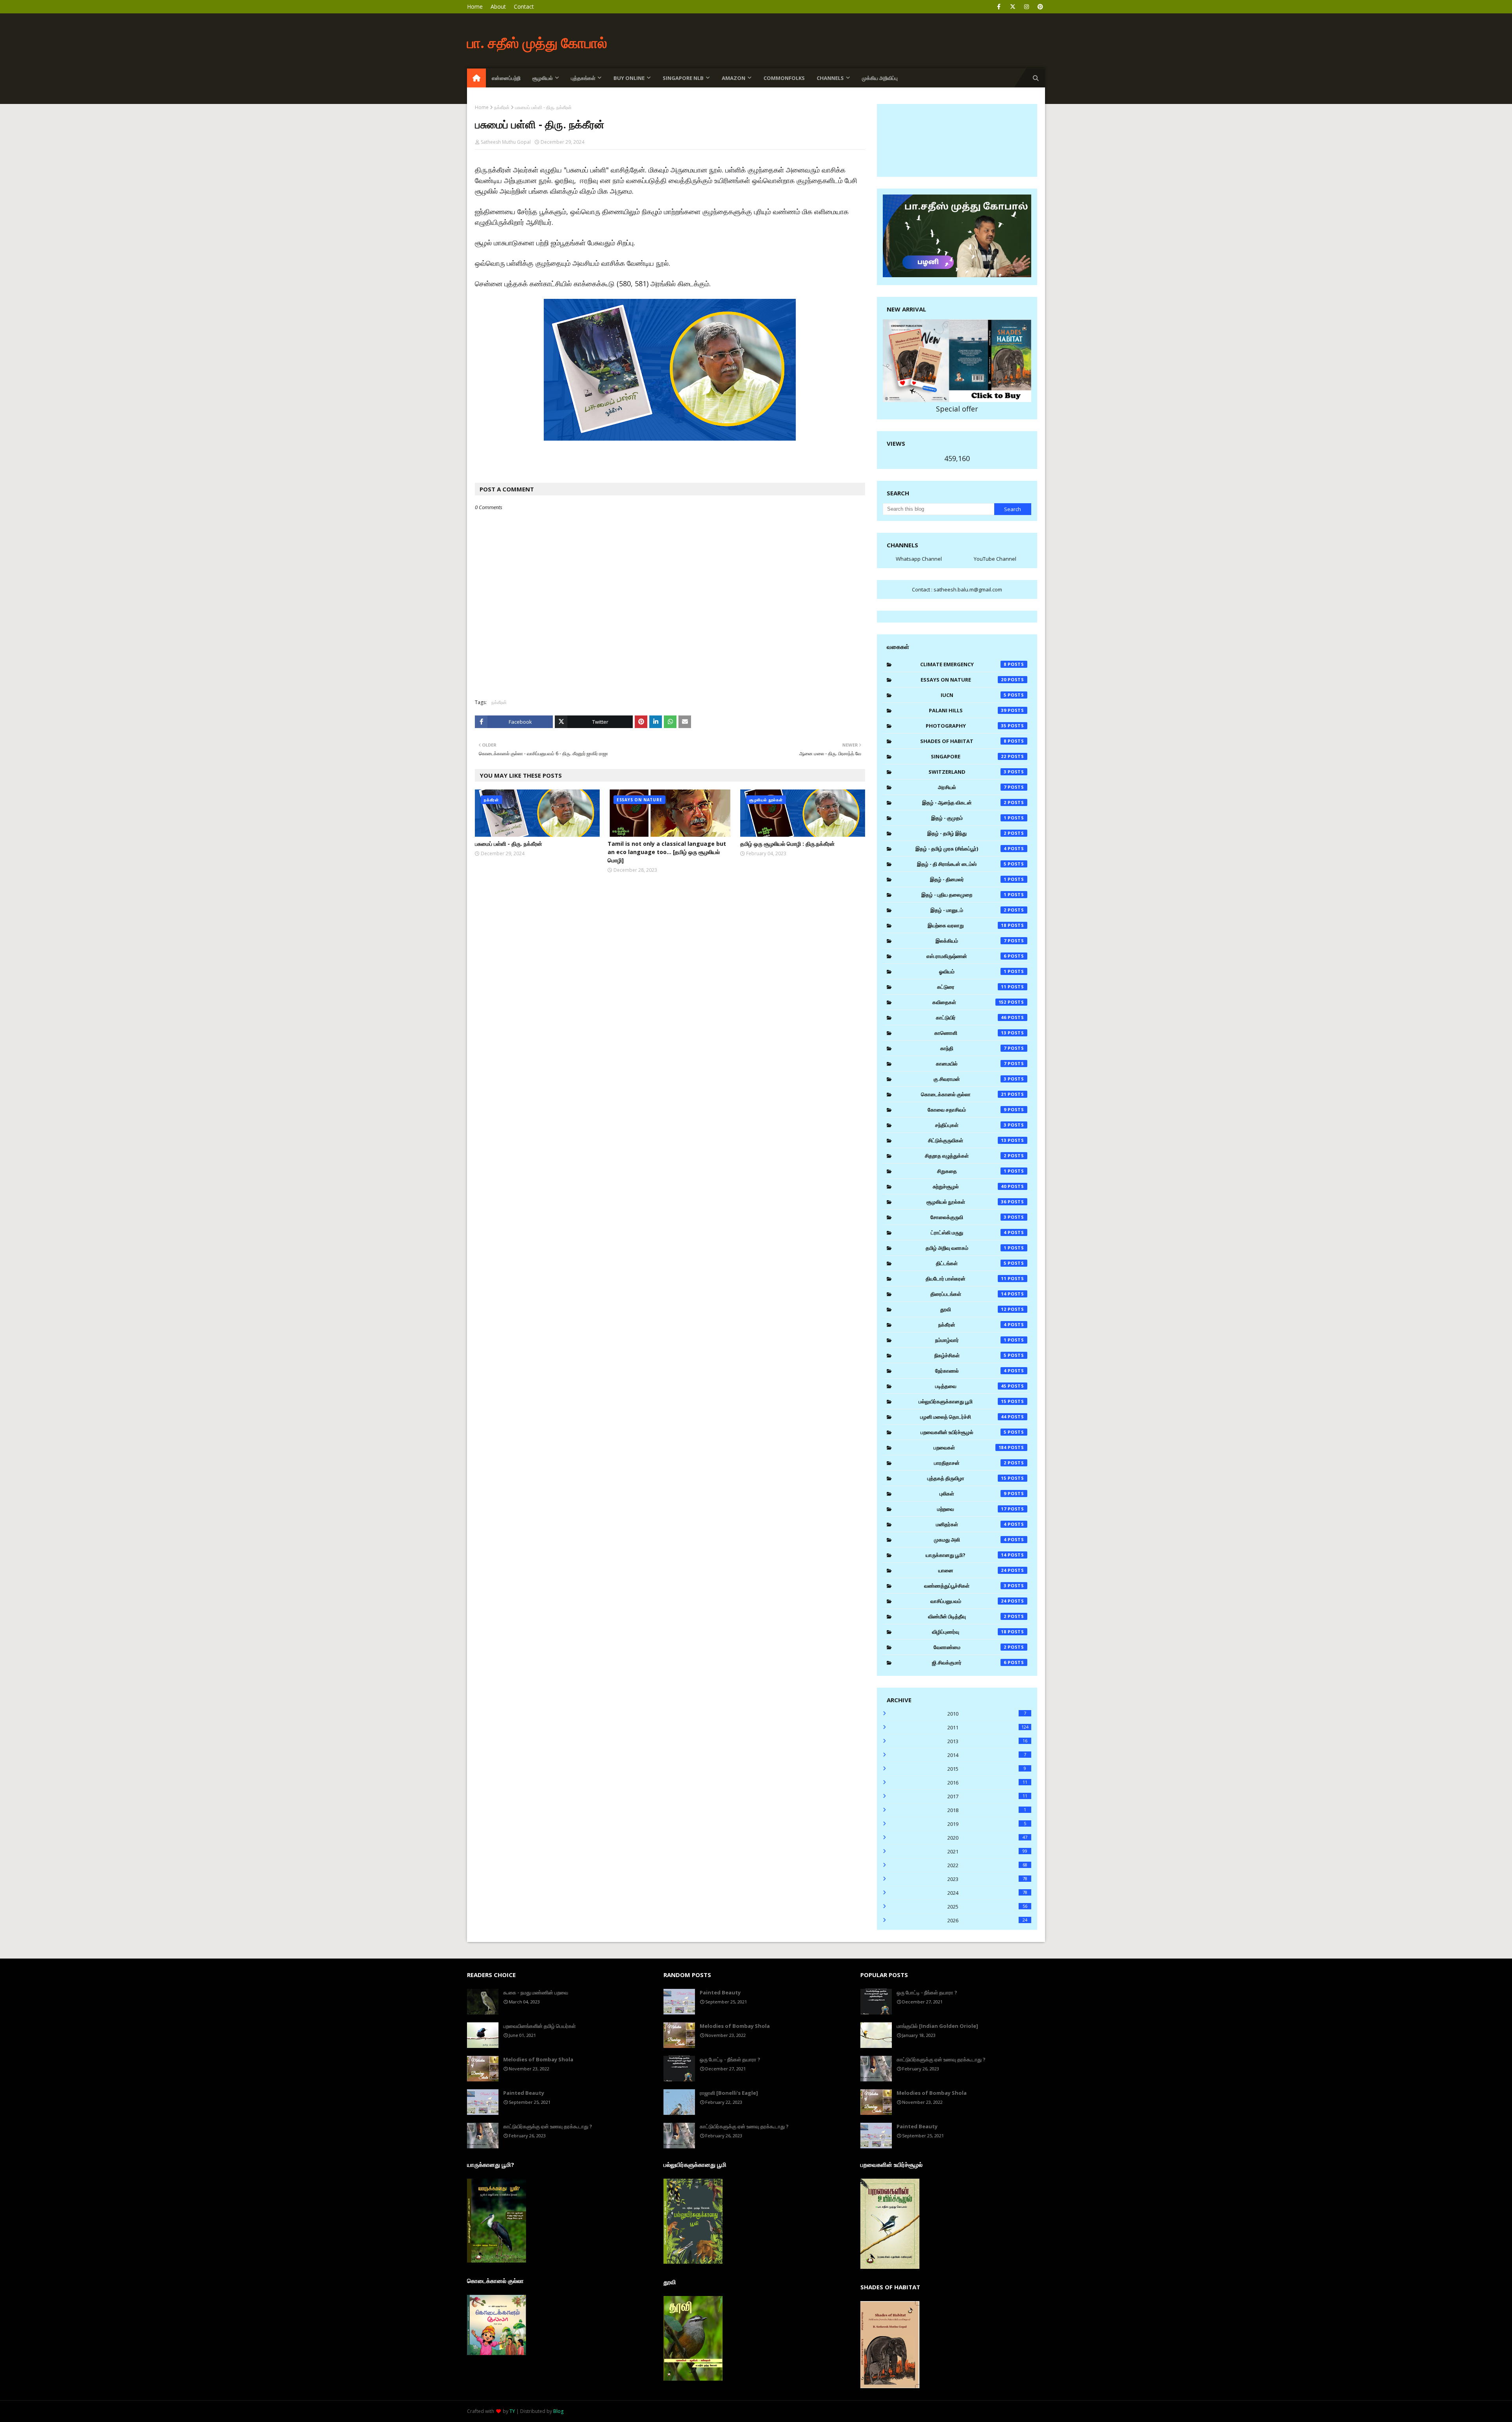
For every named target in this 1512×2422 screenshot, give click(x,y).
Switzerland (967, 772)
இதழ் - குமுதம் (969, 818)
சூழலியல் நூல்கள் (967, 1202)
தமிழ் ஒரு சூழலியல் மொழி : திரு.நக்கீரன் (787, 844)
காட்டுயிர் (971, 1017)
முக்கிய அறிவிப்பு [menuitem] (880, 78)
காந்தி (973, 1048)
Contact (524, 6)
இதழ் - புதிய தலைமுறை (964, 895)
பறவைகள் (970, 1447)
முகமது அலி (970, 1540)
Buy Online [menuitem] (629, 78)
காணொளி (971, 1033)
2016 (987, 1783)
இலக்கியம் (971, 941)
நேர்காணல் (971, 1371)
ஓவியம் (973, 971)
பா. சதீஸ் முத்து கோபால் (537, 43)
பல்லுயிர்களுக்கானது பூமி (963, 1401)
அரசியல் (972, 787)
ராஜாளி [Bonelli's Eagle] (729, 2093)
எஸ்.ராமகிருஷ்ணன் (966, 956)
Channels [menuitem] (830, 78)
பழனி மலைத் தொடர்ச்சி (963, 1417)
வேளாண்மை (970, 1647)
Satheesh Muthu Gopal (506, 142)
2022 (987, 1865)
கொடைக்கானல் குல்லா (964, 1094)
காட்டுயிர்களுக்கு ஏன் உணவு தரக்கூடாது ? (548, 2126)
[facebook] (999, 7)
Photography (966, 726)
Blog (558, 2411)
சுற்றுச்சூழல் (970, 1186)
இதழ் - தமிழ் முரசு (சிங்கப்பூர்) (961, 849)
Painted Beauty (524, 2093)
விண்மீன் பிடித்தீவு (967, 1616)
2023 (987, 1879)
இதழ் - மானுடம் (968, 910)
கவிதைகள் (969, 1002)
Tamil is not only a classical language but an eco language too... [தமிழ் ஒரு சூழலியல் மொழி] (667, 852)
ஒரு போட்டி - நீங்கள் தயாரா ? (730, 2059)
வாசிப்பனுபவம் (969, 1601)
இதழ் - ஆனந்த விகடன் (964, 802)
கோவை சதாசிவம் (967, 1110)
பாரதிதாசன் (970, 1463)
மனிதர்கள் (971, 1524)
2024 (987, 1893)
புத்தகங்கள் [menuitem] (583, 78)
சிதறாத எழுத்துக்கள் (966, 1156)
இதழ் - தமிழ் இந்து (967, 833)
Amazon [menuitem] (734, 78)
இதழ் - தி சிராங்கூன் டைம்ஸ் (962, 864)
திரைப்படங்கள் (969, 1294)
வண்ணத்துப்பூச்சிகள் (965, 1586)
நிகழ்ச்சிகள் (970, 1355)
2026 (987, 1920)
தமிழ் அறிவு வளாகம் (966, 1248)
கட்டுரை (972, 987)
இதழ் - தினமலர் (968, 879)
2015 (987, 1769)
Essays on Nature (964, 680)
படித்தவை (971, 1386)
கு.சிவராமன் (970, 1079)
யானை (973, 1570)
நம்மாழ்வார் (971, 1340)
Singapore (969, 756)
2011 (988, 1727)
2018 (987, 1810)
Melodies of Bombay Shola (538, 2059)
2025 (987, 1907)
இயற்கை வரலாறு (967, 925)
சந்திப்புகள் (971, 1125)
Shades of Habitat (963, 741)
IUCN (974, 695)
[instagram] (1026, 7)
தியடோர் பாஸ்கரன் (966, 1279)
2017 (987, 1796)
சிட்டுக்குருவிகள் (967, 1140)
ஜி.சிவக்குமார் (969, 1662)
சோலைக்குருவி (968, 1217)
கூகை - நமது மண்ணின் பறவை (536, 1992)
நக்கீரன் (502, 107)
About (498, 6)
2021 (987, 1851)
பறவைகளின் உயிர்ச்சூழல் (964, 1432)
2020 (987, 1838)
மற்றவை (972, 1509)
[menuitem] (476, 78)
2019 (987, 1824)
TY (512, 2411)
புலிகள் (973, 1494)
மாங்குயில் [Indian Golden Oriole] (937, 2026)
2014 (987, 1755)
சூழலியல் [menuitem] (543, 78)
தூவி (973, 1309)
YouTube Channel (995, 559)
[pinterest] (1040, 7)
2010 (987, 1714)
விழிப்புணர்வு (969, 1632)
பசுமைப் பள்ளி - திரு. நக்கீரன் (509, 844)
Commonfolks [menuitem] (784, 78)
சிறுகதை (972, 1171)
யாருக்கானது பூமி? (966, 1555)
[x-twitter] (1013, 7)
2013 (987, 1741)
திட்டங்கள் (971, 1263)
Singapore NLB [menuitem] (683, 78)
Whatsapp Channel (919, 559)
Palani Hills (968, 710)
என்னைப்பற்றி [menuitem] (506, 78)
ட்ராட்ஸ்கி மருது (969, 1232)
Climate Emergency (963, 664)
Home (475, 6)
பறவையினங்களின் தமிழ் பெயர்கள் (539, 2026)
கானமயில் (971, 1064)
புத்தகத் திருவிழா (967, 1478)
